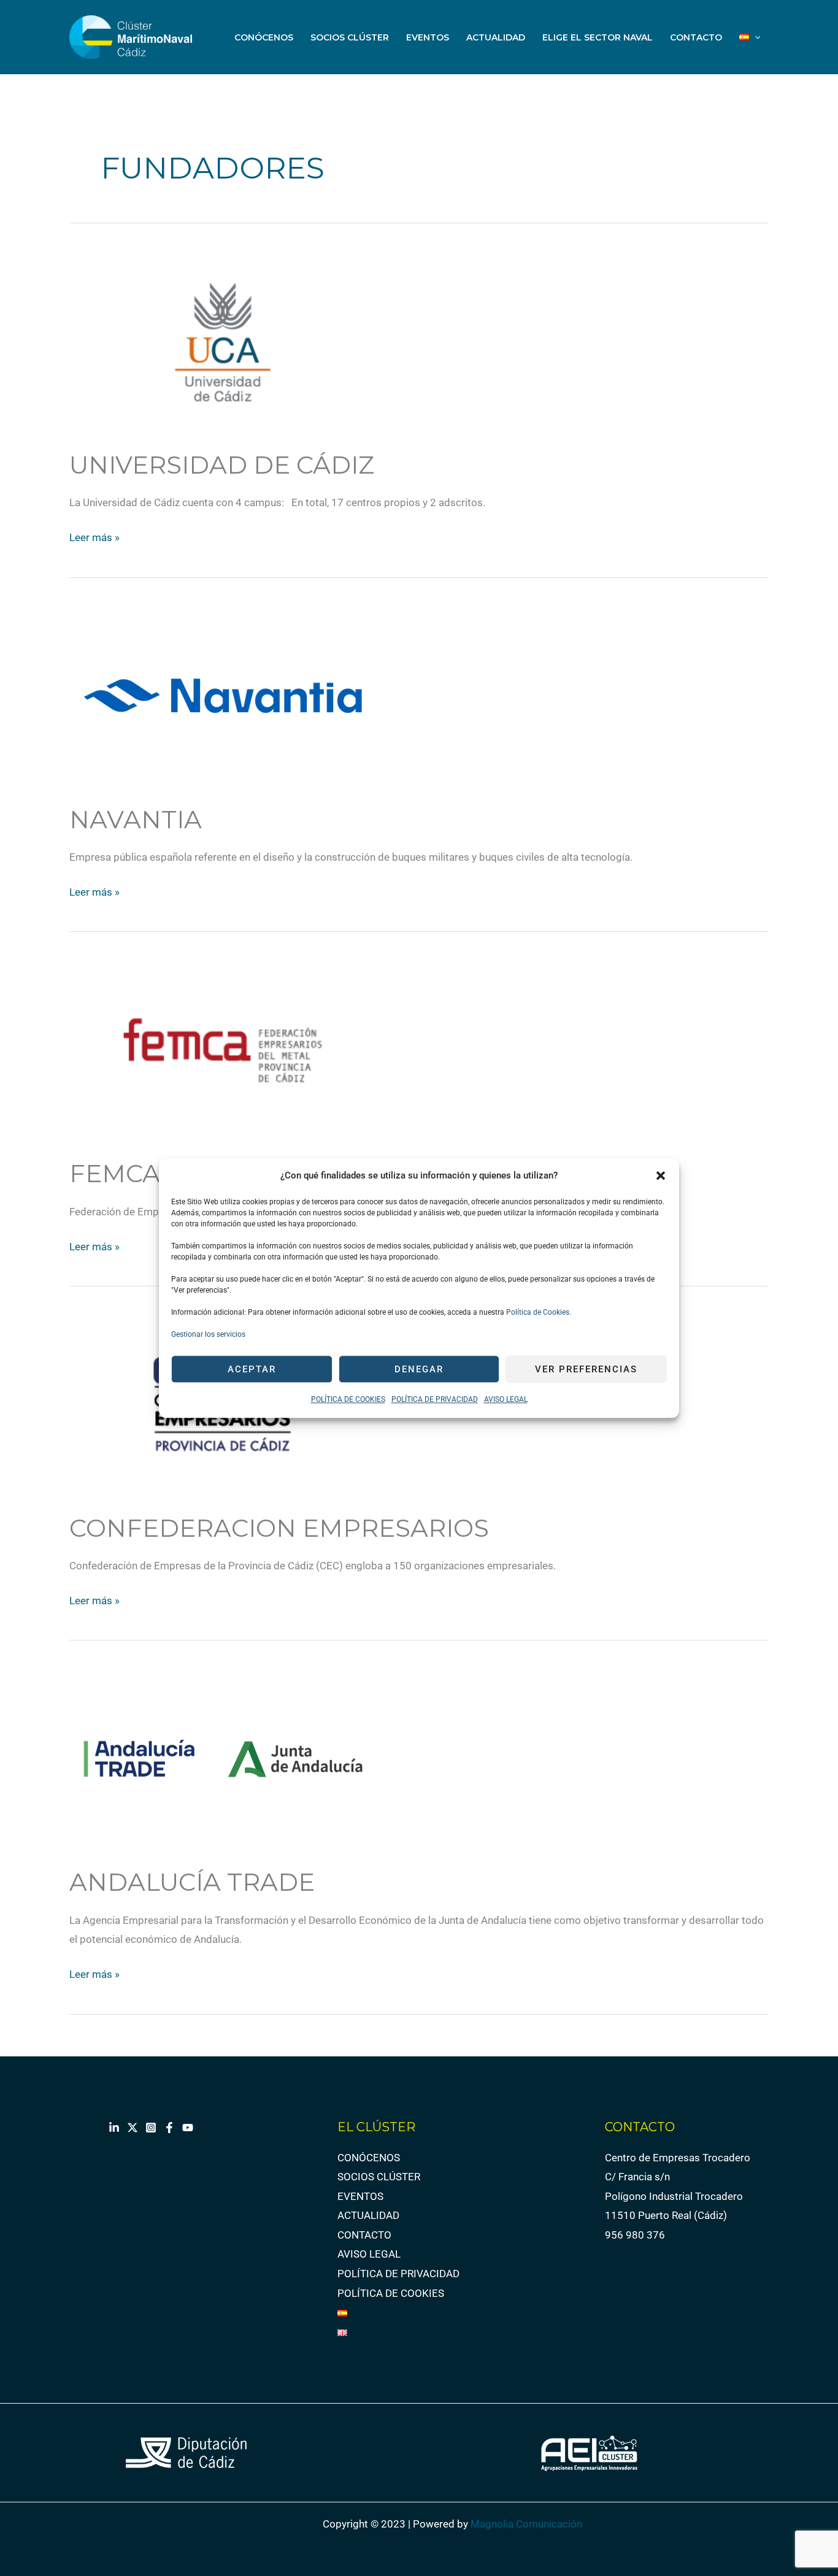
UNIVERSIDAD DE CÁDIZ (222, 465)
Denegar (419, 1369)
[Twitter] (133, 2128)
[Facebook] (169, 2128)
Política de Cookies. (538, 1313)
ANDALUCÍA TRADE (192, 1882)
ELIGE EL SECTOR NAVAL (598, 37)
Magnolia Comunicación (526, 2524)
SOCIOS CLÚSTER (350, 37)
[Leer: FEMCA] (223, 1049)
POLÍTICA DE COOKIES (348, 1400)
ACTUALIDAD (496, 37)
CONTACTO (696, 37)
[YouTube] (188, 2128)
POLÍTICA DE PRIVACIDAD (435, 1400)
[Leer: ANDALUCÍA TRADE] (223, 1758)
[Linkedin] (114, 2128)
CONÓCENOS (264, 37)
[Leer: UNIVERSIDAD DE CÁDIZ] (223, 340)
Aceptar (252, 1369)
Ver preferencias (586, 1369)
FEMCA (115, 1173)
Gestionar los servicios (208, 1335)
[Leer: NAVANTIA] (223, 695)
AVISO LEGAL (506, 1400)
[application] (755, 37)
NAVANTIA (136, 819)
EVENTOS (428, 37)
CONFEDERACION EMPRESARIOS (279, 1528)
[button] (661, 1176)
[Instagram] (151, 2128)
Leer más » (94, 536)
